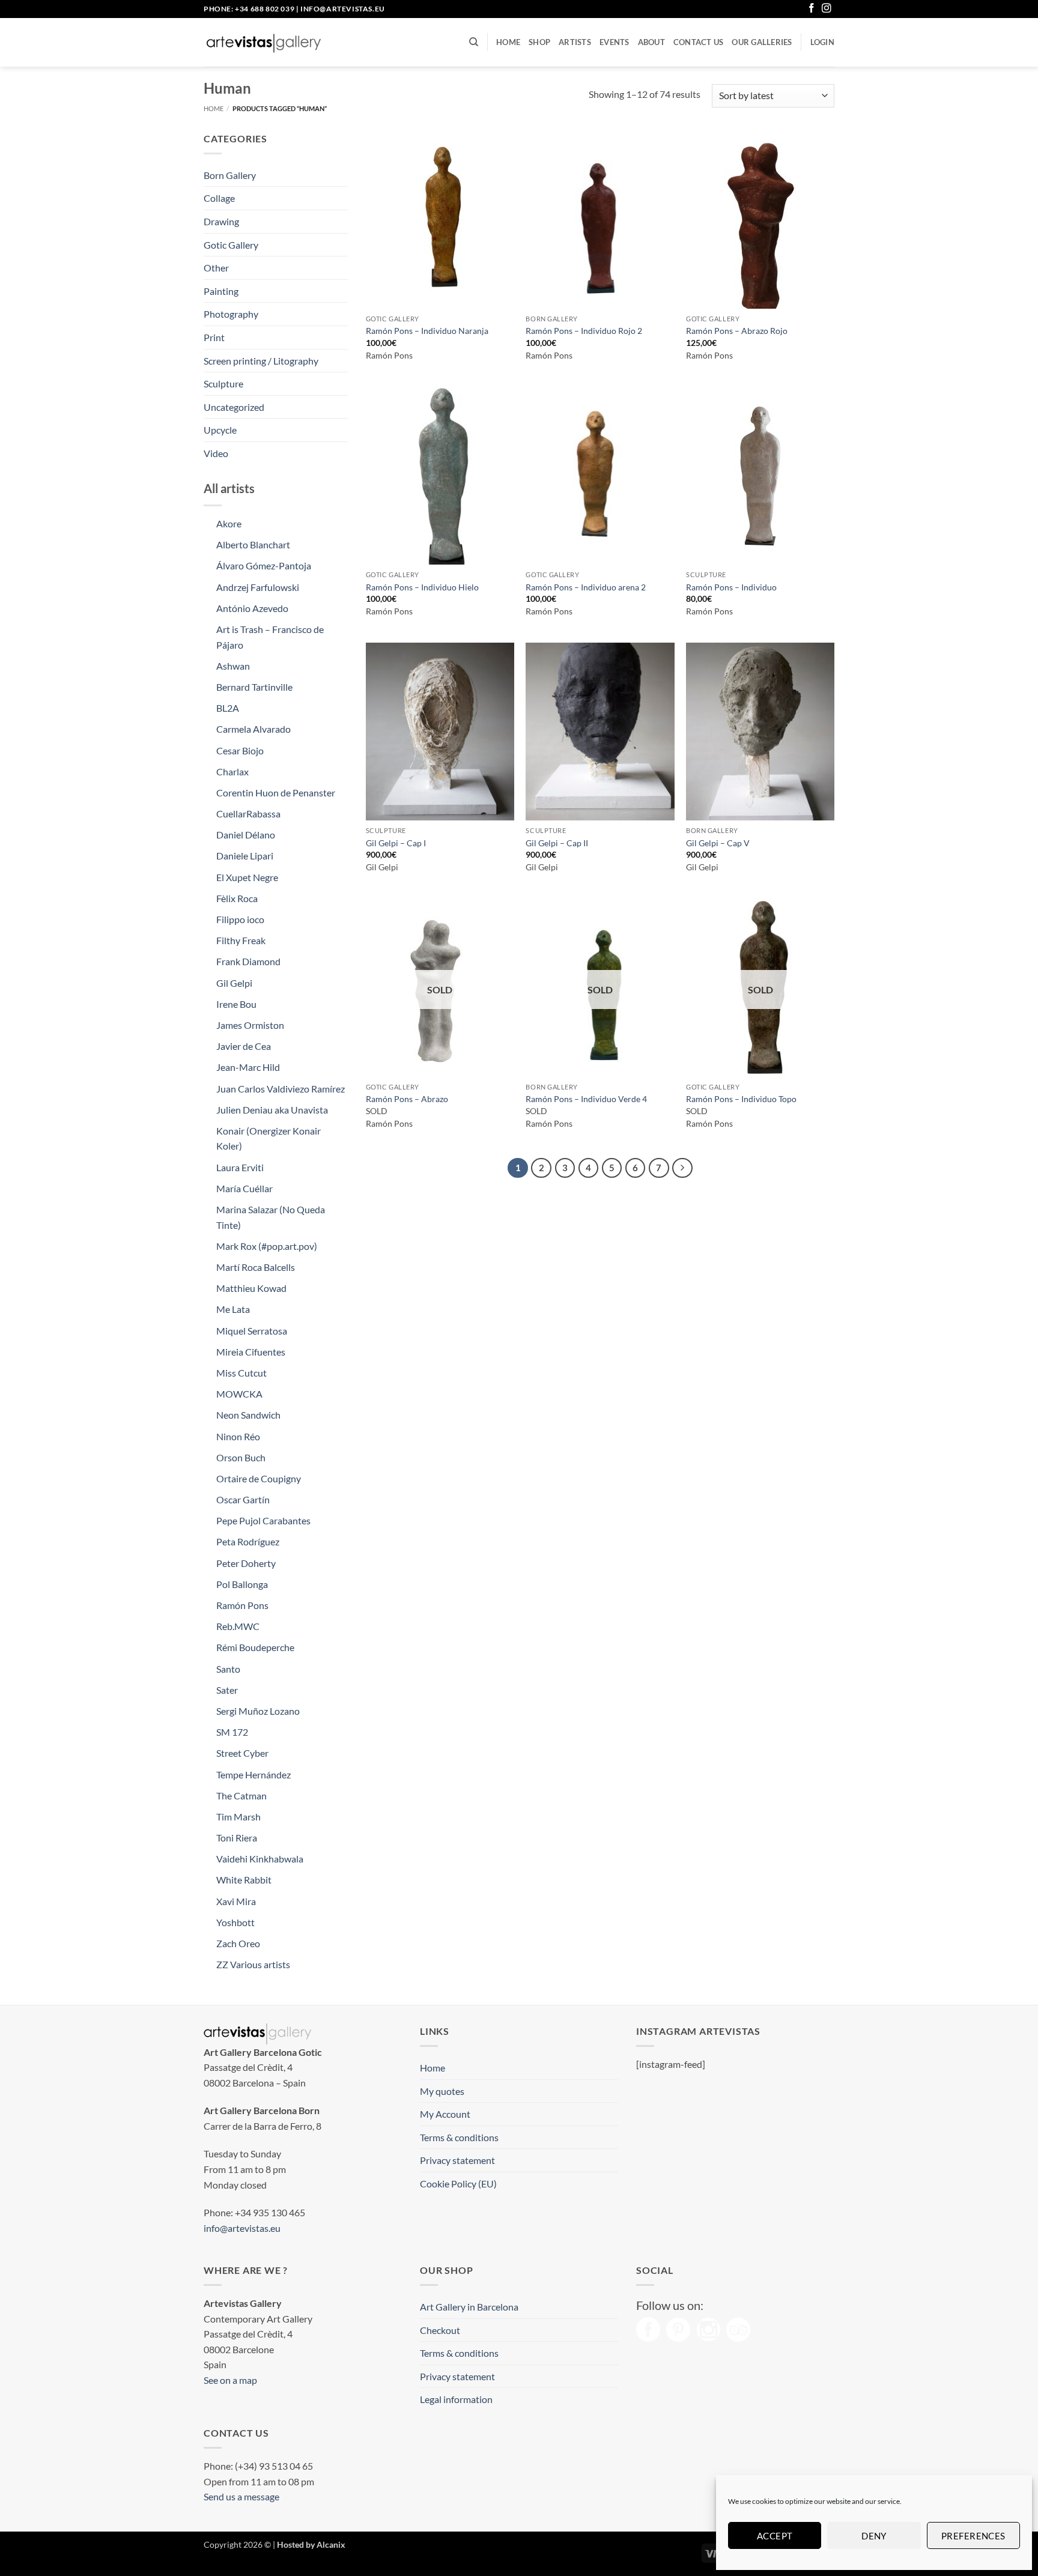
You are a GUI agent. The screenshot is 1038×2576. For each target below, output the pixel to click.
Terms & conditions (459, 2137)
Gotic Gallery (231, 245)
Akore (229, 523)
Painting (221, 291)
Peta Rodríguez (248, 1541)
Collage (219, 198)
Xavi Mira (236, 1901)
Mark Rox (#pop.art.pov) (267, 1246)
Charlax (232, 771)
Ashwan (233, 666)
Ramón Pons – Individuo (731, 587)
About (651, 42)
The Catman (241, 1796)
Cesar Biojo (240, 750)
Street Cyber (242, 1753)
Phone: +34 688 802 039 (249, 9)
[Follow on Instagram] (827, 9)
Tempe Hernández (253, 1774)
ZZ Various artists (253, 1964)
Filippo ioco (240, 919)
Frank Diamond (248, 961)
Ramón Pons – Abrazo (407, 1099)
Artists (575, 42)
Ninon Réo (238, 1436)
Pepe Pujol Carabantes (263, 1520)
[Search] (474, 42)
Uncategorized (234, 407)
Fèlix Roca (237, 898)
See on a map (230, 2380)
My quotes (442, 2091)
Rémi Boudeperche (255, 1647)
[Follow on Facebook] (812, 9)
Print (214, 337)
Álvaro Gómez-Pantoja (264, 565)
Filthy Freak (241, 940)
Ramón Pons (242, 1605)
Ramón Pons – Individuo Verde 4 (586, 1099)
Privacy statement (457, 2160)
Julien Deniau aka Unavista (272, 1110)
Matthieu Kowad (251, 1288)
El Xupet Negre (247, 877)
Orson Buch (241, 1457)
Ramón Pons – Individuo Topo (741, 1099)
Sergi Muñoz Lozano (258, 1711)
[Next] (682, 1168)
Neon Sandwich (248, 1415)
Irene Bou (236, 1004)
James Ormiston (250, 1025)
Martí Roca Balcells (256, 1267)
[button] (822, 42)
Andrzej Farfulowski (258, 587)
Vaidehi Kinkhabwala (260, 1859)
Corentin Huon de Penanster (276, 792)
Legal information (456, 2399)
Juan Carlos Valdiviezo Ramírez (281, 1089)
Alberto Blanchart (253, 544)
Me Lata (233, 1309)
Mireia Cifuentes (251, 1352)
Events (615, 42)
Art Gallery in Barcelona (469, 2307)
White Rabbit (244, 1880)
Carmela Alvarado (253, 729)
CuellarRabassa (248, 814)
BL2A (228, 708)
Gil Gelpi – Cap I (396, 843)
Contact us (699, 42)
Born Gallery (230, 175)
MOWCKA (239, 1394)
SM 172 (232, 1732)
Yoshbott (235, 1922)
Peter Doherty (246, 1563)
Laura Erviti (240, 1167)
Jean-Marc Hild (248, 1067)
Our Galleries (762, 42)
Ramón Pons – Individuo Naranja (427, 331)
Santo (228, 1669)
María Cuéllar (244, 1188)
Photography (231, 314)
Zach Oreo (238, 1943)
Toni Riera (237, 1838)
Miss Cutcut (241, 1373)
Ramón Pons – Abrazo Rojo (737, 331)
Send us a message (241, 2496)
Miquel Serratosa (252, 1331)
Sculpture (223, 383)
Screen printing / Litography (261, 361)
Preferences (973, 2536)
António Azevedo (252, 608)
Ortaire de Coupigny (259, 1478)
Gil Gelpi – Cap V (718, 843)
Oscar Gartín (243, 1499)
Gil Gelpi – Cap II (557, 843)
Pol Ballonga (242, 1584)
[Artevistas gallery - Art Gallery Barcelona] (264, 43)
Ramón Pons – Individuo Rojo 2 (584, 331)
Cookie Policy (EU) (458, 2184)
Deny (874, 2536)
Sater (227, 1690)
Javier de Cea (244, 1046)
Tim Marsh (238, 1817)
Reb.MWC (238, 1626)
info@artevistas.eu (343, 9)
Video (216, 453)
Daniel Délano (246, 835)
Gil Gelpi (234, 983)
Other (216, 268)
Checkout (440, 2330)
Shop (539, 42)
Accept (775, 2536)
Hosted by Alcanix (311, 2544)
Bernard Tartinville (254, 687)
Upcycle (220, 430)
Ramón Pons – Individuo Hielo (422, 587)
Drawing (221, 221)
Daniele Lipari (245, 856)
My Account (445, 2114)
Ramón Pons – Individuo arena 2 (586, 587)
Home (508, 42)
